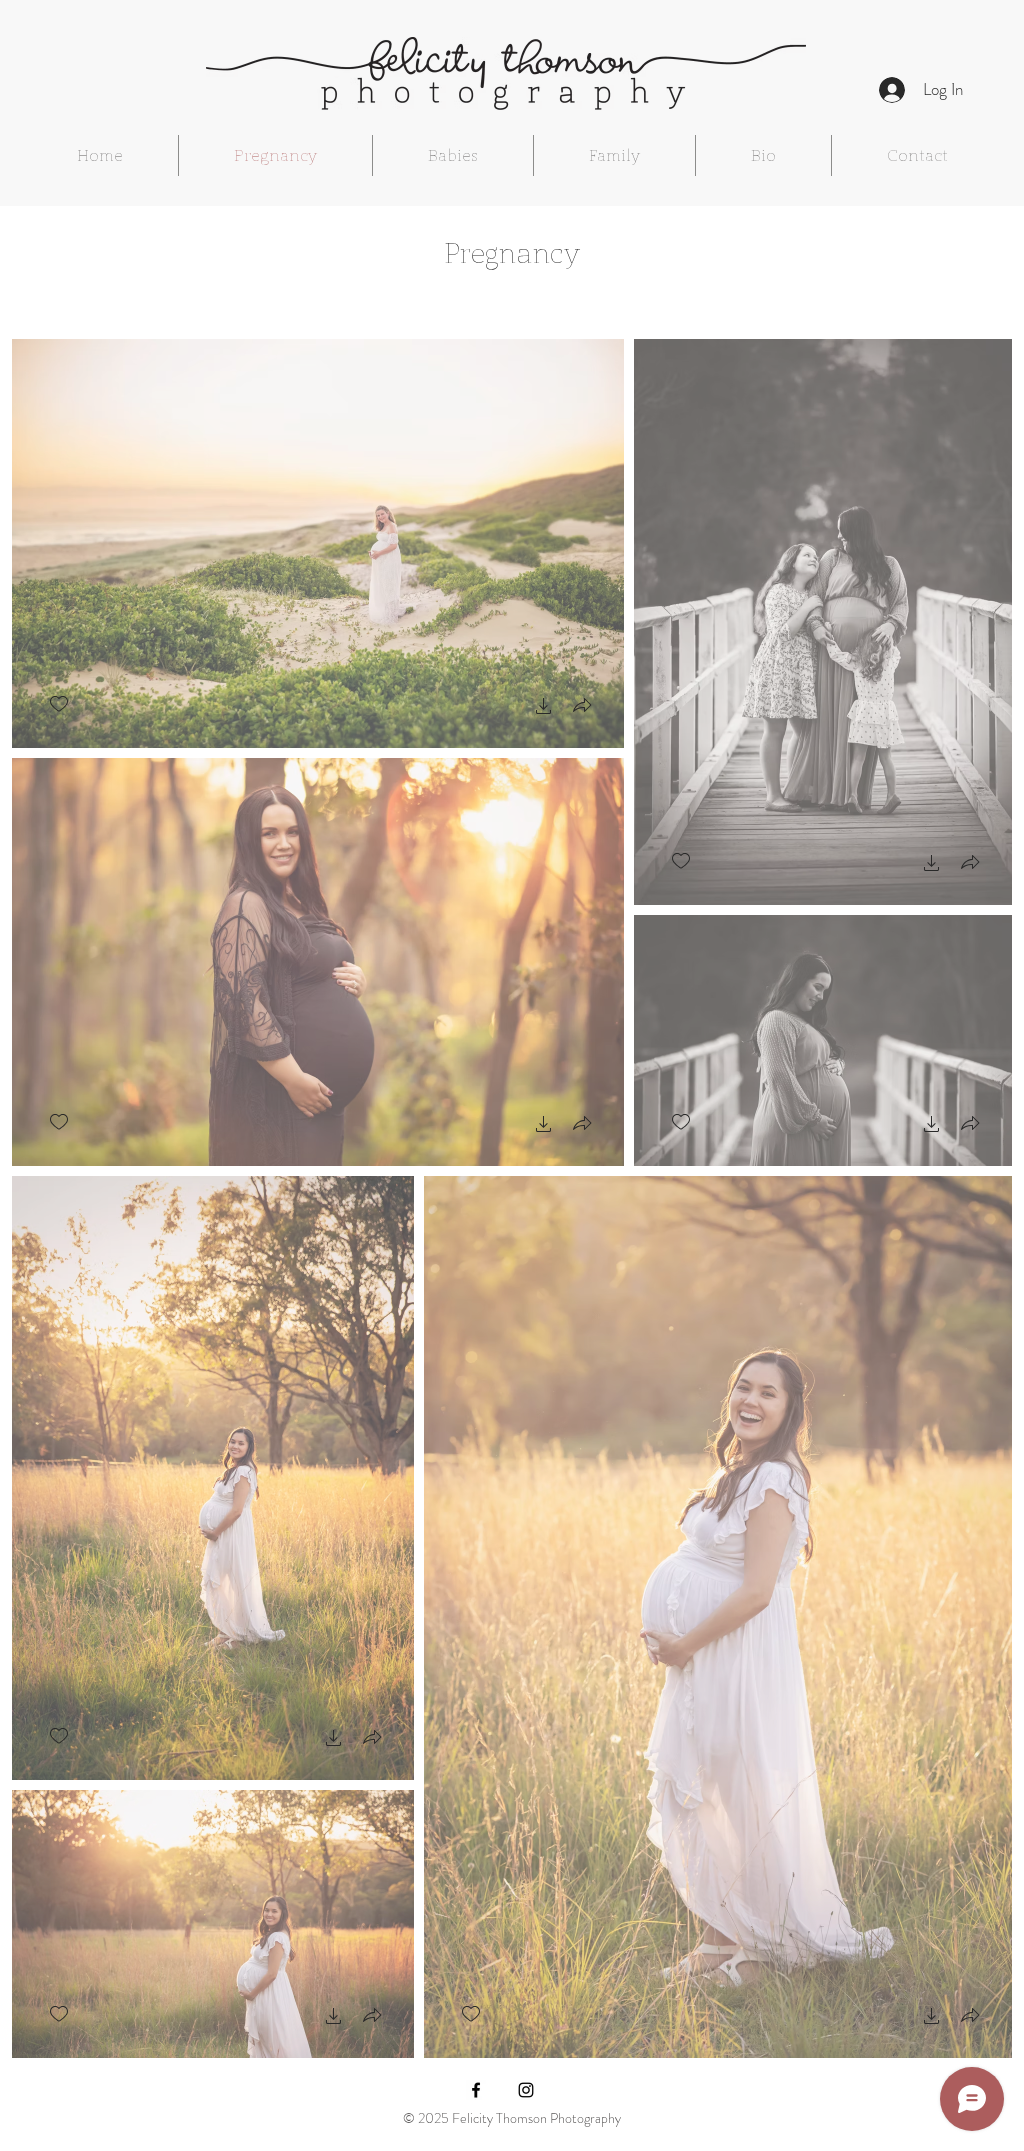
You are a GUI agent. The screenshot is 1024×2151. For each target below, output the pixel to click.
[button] (544, 708)
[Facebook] (476, 2090)
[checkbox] (59, 704)
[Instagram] (526, 2090)
